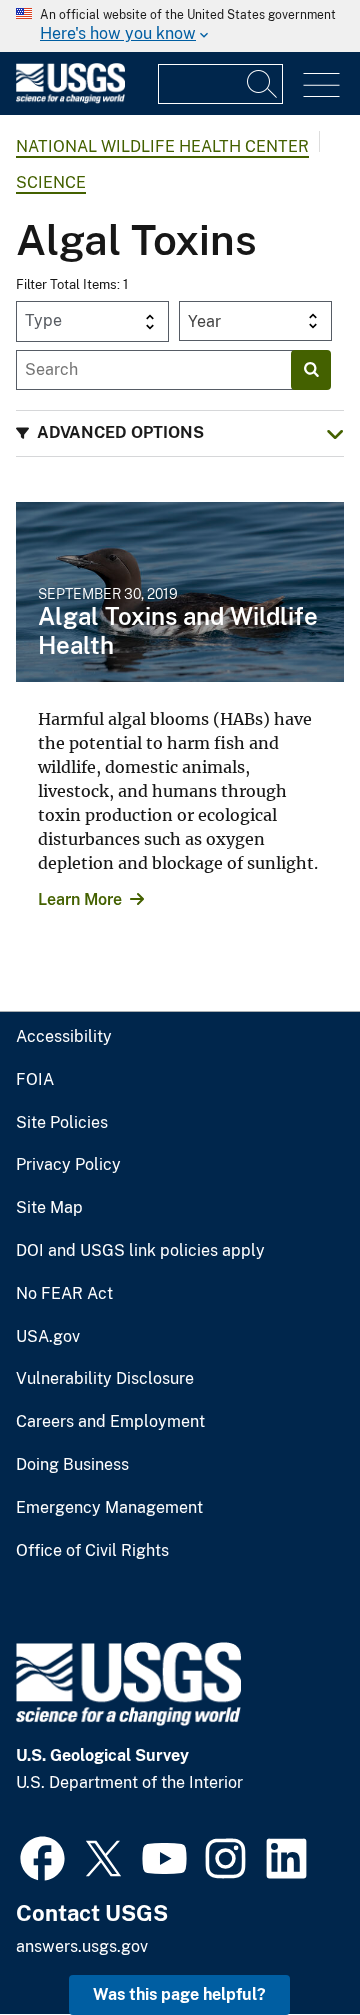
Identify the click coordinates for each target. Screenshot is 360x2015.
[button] (180, 433)
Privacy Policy (68, 1165)
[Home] (70, 98)
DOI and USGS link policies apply (140, 1251)
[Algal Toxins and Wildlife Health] (180, 592)
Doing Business (72, 1465)
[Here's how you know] (180, 26)
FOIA (35, 1080)
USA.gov (48, 1337)
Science (51, 182)
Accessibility (64, 1037)
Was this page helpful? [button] (179, 1994)
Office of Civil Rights (92, 1551)
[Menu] (321, 85)
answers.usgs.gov (82, 1946)
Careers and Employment (110, 1422)
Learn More (80, 899)
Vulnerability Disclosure (105, 1379)
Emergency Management (109, 1508)
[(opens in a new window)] (42, 1856)
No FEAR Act (64, 1294)
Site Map (49, 1208)
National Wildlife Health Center (162, 146)
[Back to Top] (287, 1942)
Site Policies (62, 1123)
